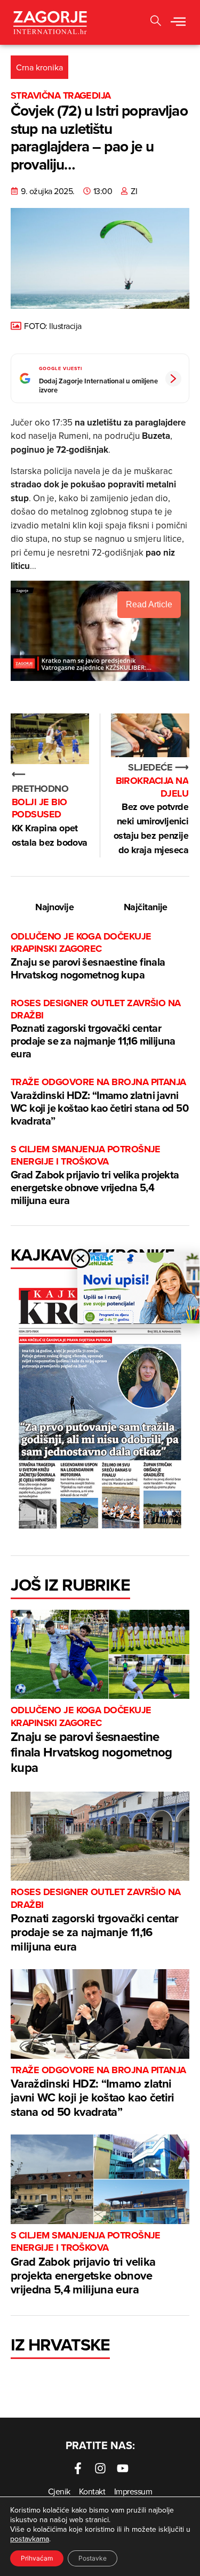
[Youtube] (123, 2468)
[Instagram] (100, 2468)
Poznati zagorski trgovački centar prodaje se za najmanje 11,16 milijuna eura (96, 1029)
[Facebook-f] (78, 2468)
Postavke (93, 2558)
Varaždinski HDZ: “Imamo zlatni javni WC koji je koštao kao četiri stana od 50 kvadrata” (99, 1102)
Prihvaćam (37, 2558)
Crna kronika (39, 67)
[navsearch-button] (156, 22)
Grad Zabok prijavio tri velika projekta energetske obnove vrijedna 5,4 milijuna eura (95, 1175)
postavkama (30, 2539)
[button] (178, 22)
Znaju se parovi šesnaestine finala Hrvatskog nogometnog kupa (88, 956)
